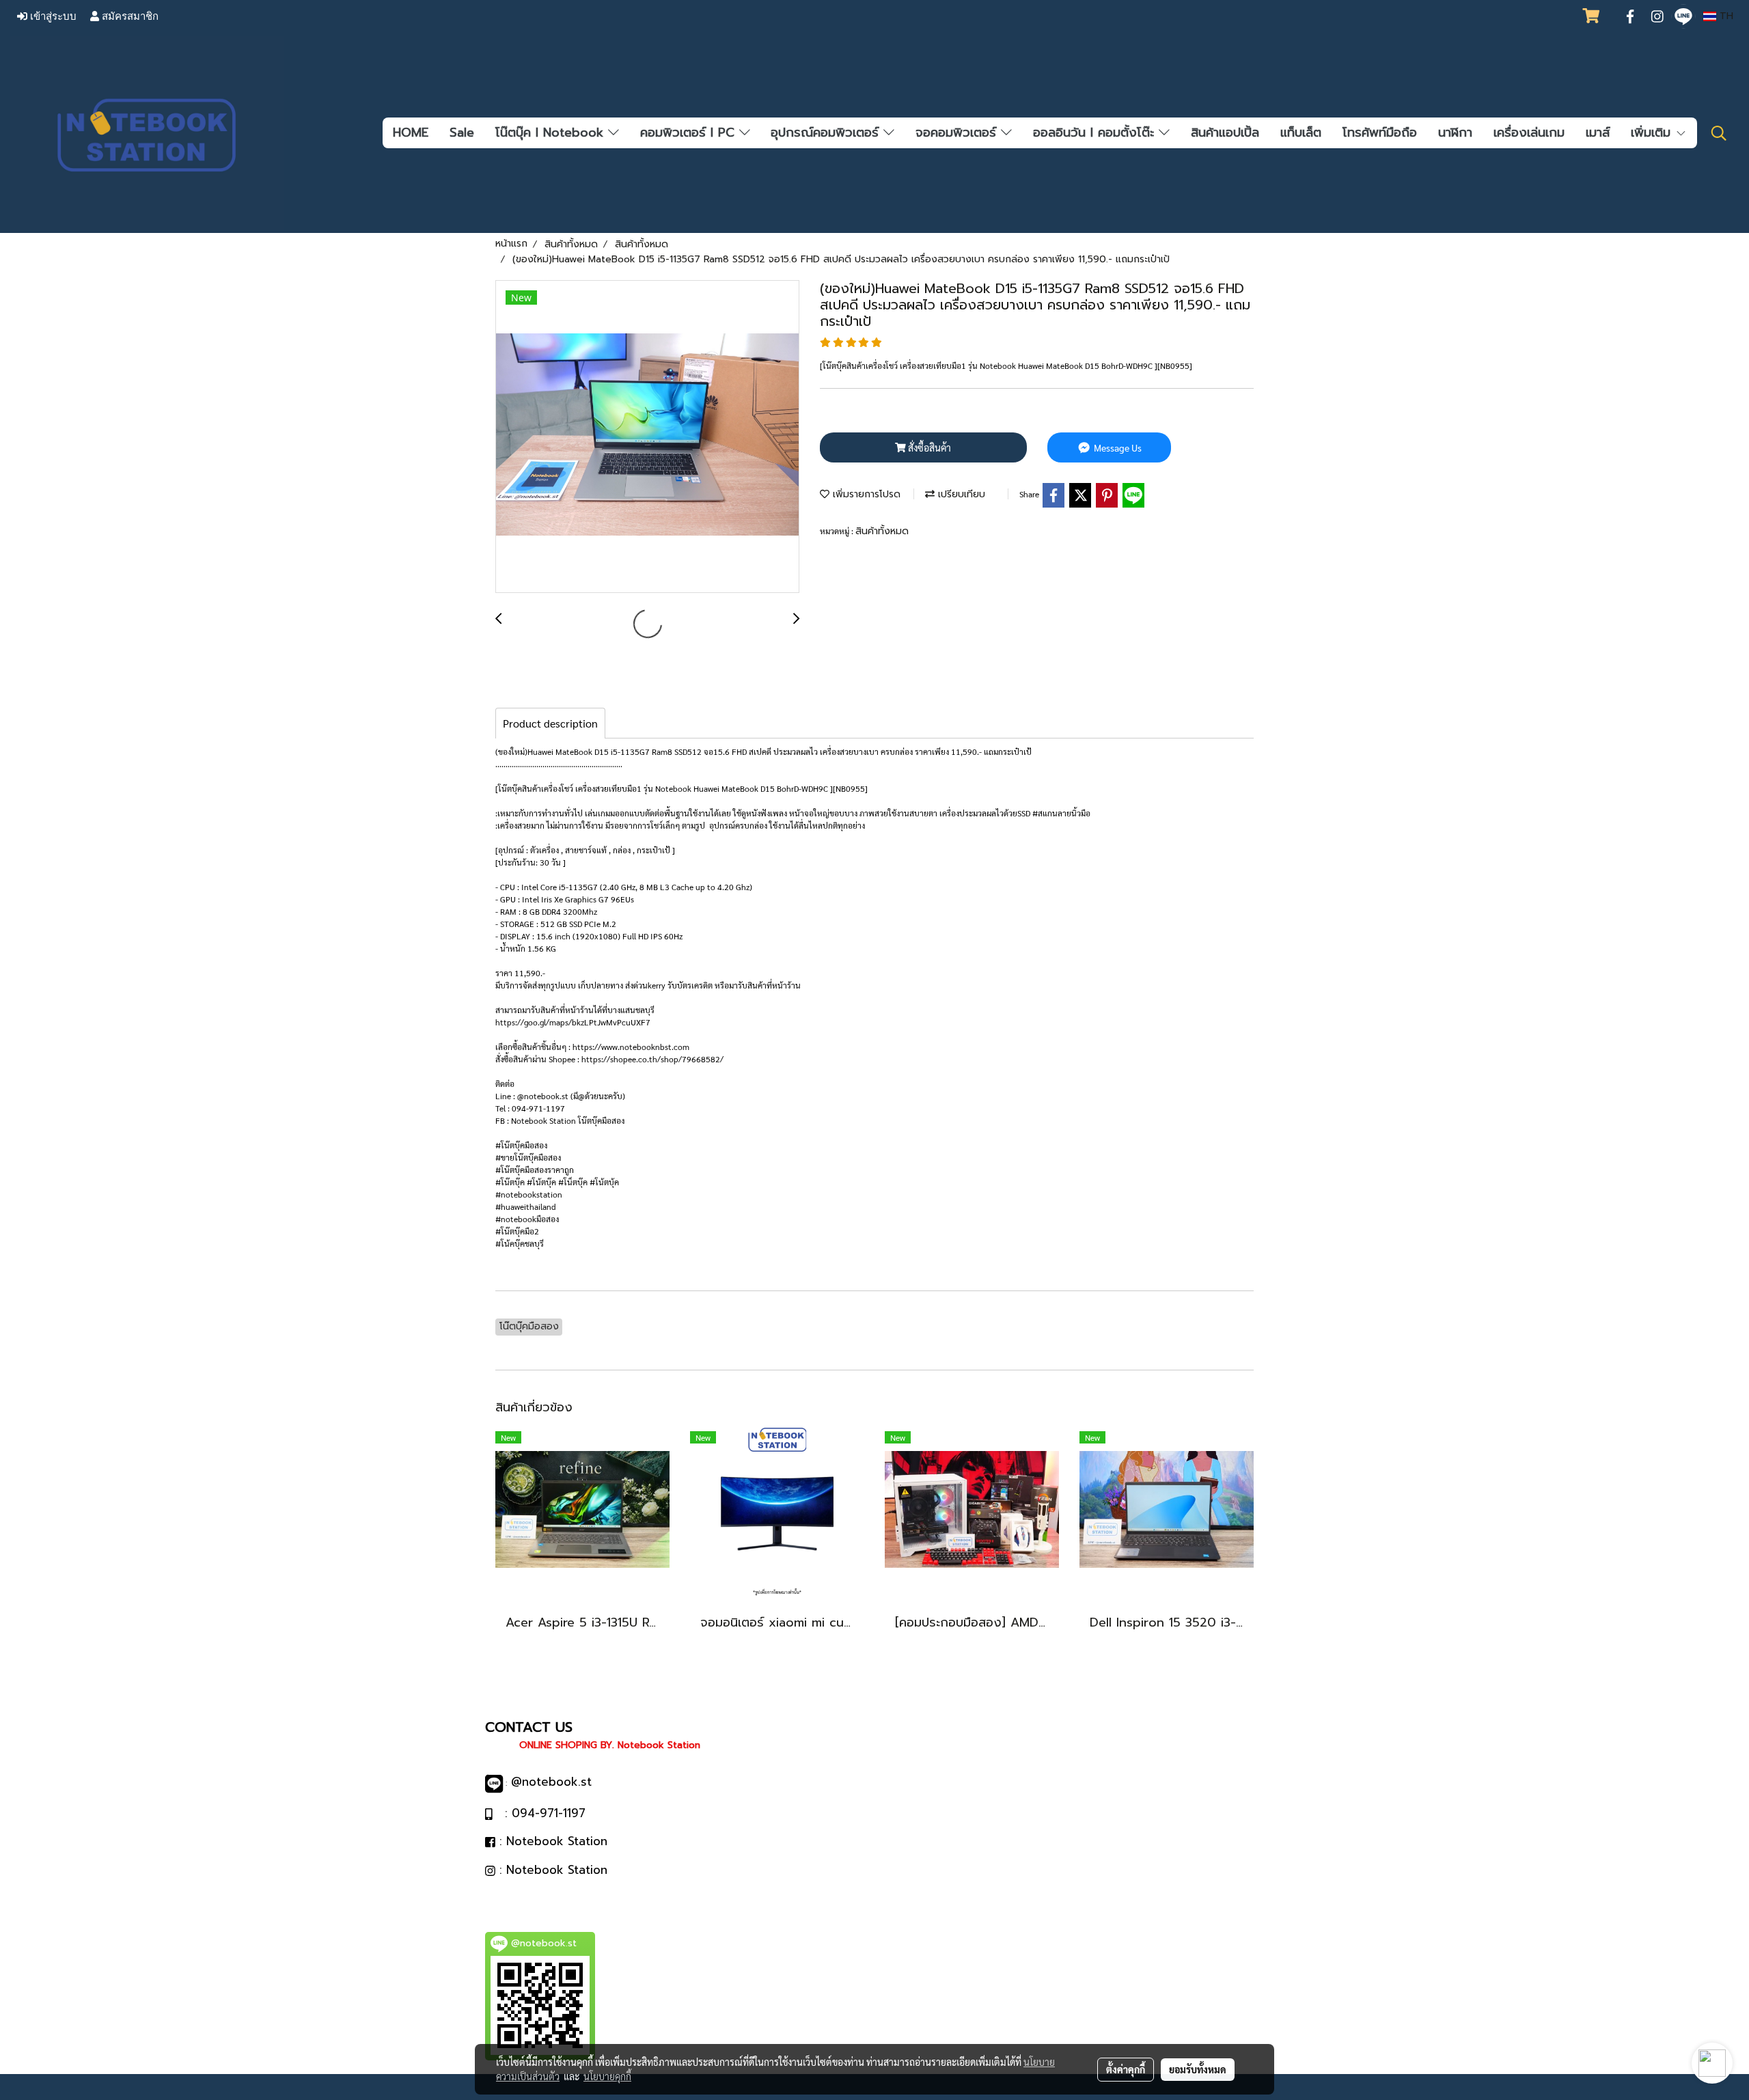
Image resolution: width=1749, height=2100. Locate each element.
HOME (411, 133)
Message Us (1117, 447)
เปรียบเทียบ (960, 494)
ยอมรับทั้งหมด (1198, 2069)
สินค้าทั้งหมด (882, 531)
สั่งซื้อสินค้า (928, 447)
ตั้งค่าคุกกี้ (1126, 2069)
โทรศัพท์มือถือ (1380, 133)
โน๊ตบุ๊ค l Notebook (552, 133)
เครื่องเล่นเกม (1529, 133)
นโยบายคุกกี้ (607, 2076)
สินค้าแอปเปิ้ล (1225, 133)
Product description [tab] (550, 723)
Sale (462, 133)
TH (1725, 16)
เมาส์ (1598, 133)
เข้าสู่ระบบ (52, 16)
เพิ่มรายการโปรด (865, 494)
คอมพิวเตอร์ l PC (690, 133)
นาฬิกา (1455, 133)
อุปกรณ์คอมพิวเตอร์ (827, 133)
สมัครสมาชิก (129, 16)
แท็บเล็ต (1301, 133)
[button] (1719, 133)
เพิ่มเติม (1653, 133)
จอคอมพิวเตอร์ (958, 133)
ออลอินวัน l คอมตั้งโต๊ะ (1096, 133)
